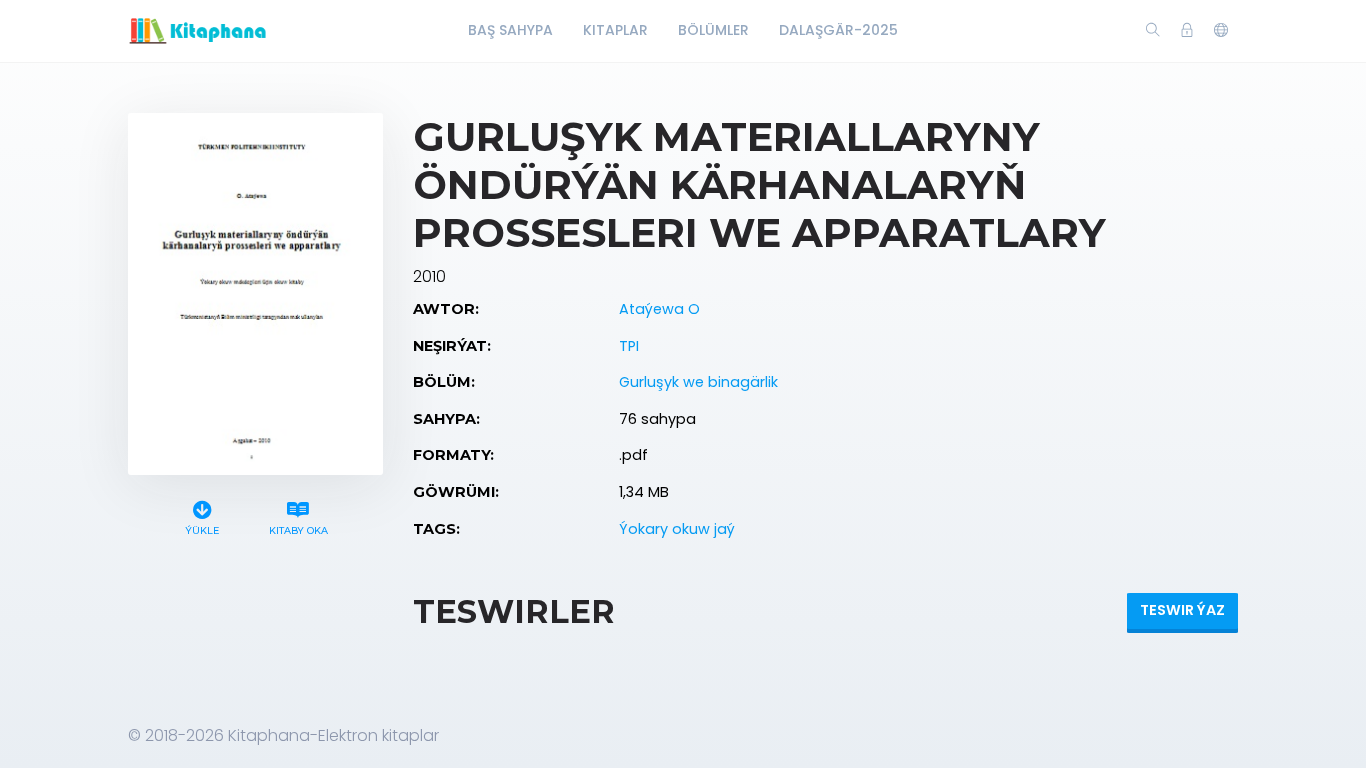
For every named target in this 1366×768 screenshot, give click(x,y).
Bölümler (713, 30)
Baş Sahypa (510, 30)
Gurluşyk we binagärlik (698, 382)
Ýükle (202, 530)
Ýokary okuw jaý (677, 529)
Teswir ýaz (1182, 610)
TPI (629, 346)
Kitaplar (615, 30)
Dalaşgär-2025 (838, 30)
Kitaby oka (298, 530)
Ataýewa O (659, 309)
